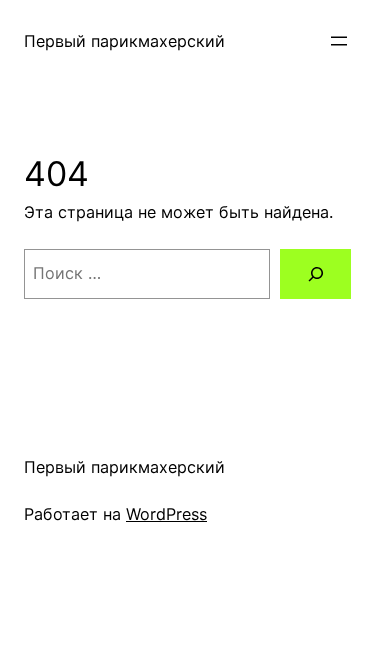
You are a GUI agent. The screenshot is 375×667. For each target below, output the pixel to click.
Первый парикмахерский (124, 41)
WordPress (166, 514)
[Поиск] (315, 274)
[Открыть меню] (339, 41)
